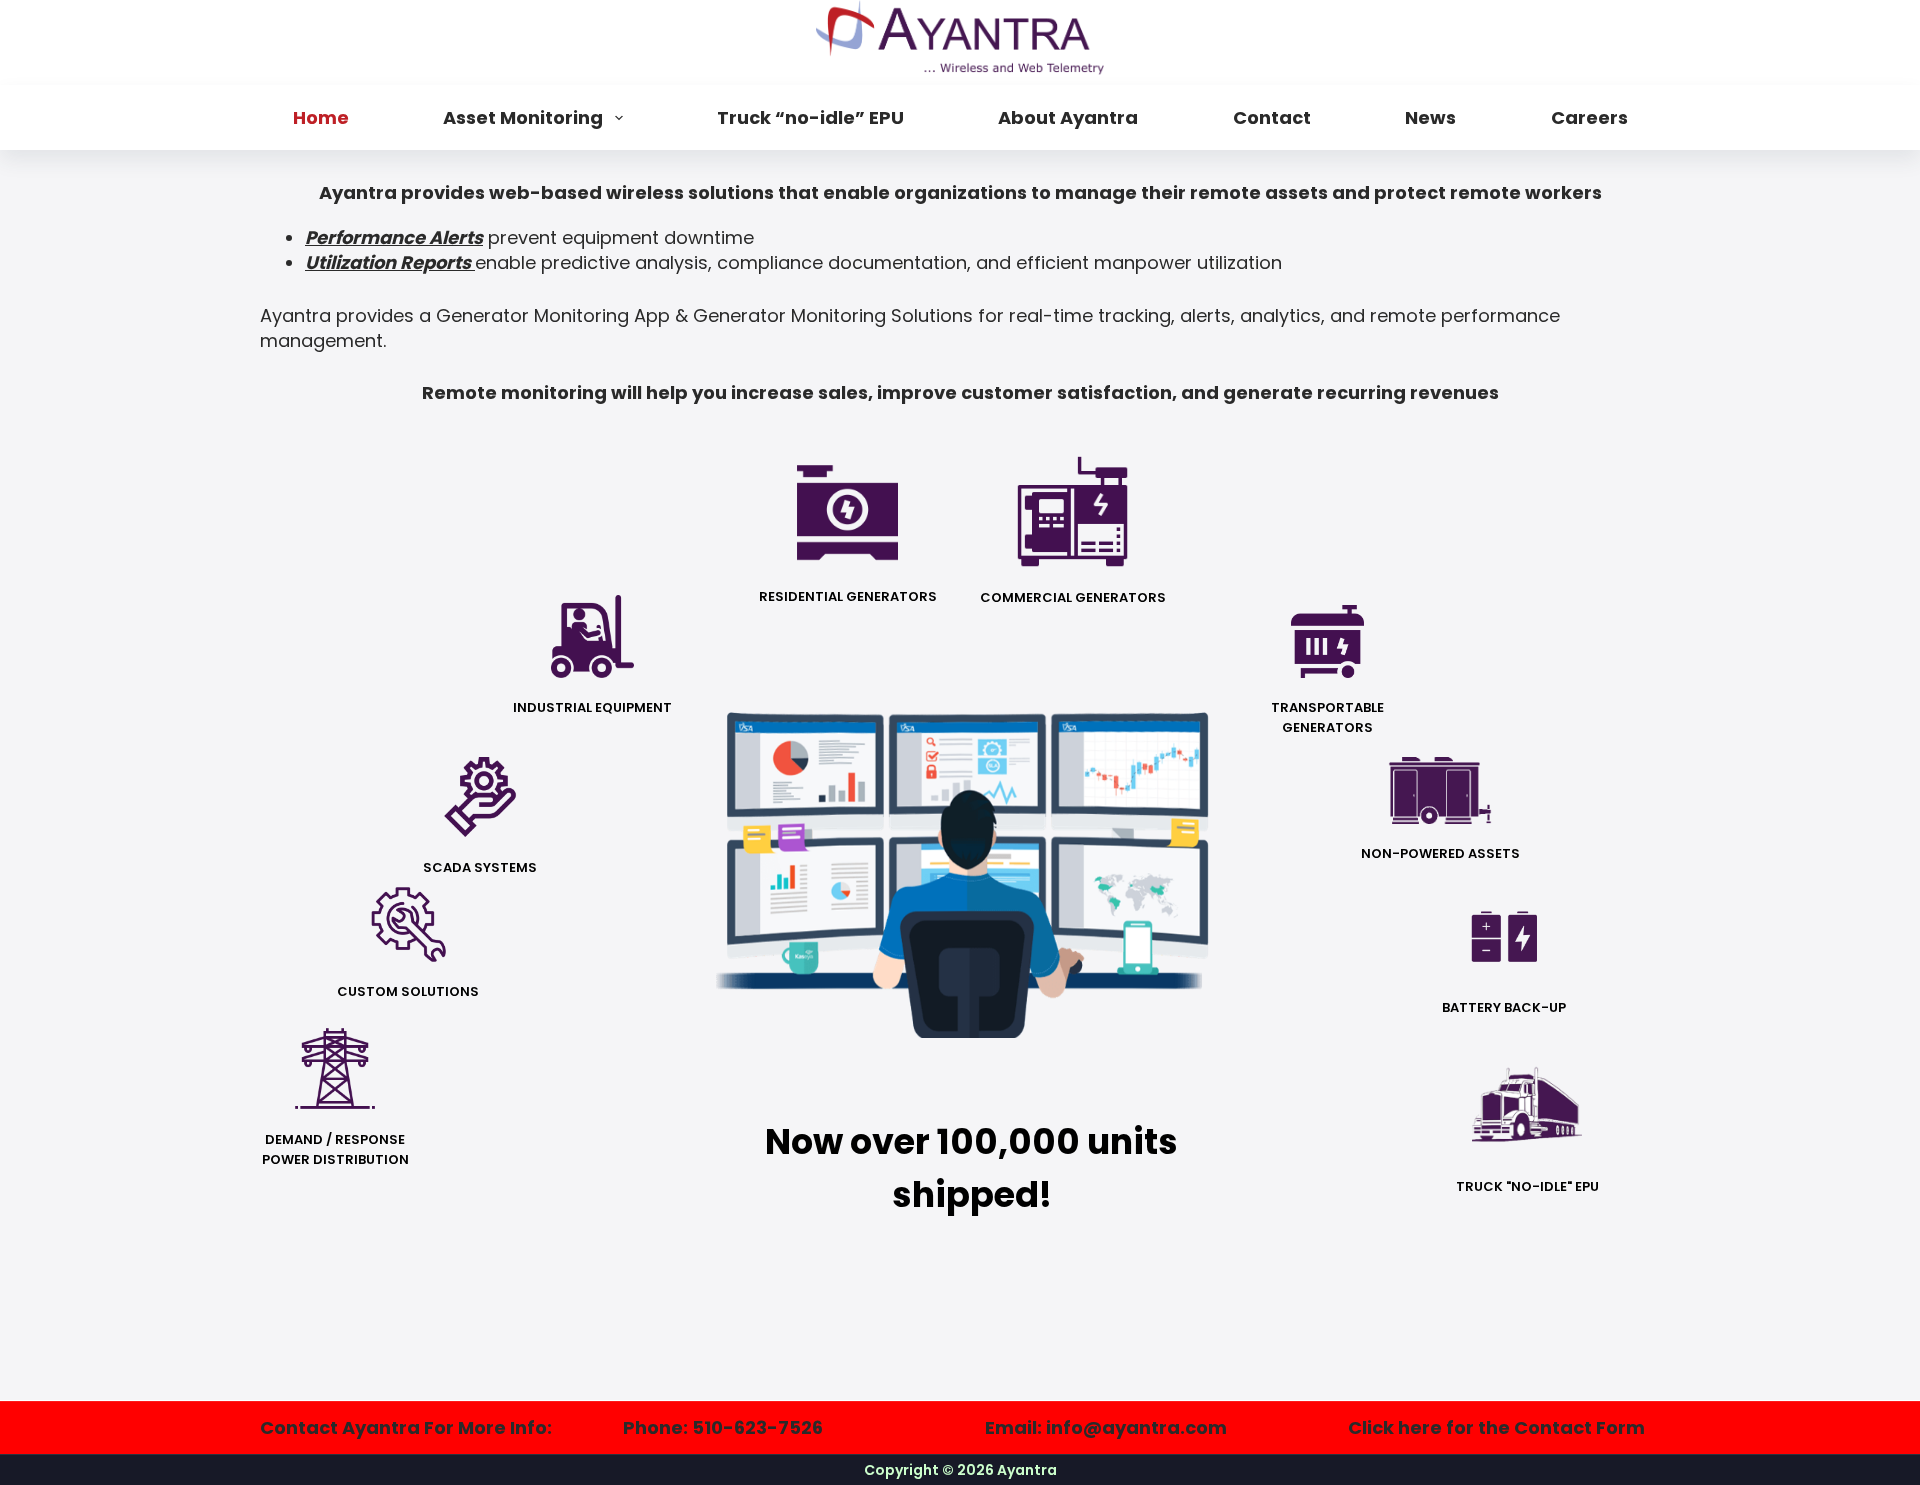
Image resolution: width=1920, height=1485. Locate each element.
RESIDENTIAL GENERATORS (848, 596)
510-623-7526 (757, 1427)
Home (321, 117)
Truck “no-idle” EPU (810, 117)
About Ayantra (1068, 117)
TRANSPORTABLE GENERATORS (1327, 717)
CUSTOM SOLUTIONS (408, 991)
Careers (1589, 117)
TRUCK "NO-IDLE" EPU (1527, 1186)
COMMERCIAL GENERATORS (1073, 597)
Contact (1272, 117)
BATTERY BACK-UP (1504, 1007)
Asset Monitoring (523, 117)
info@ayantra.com (1136, 1427)
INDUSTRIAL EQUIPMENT (592, 707)
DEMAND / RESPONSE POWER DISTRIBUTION (335, 1149)
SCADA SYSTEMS (480, 867)
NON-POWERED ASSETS (1440, 853)
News (1430, 117)
